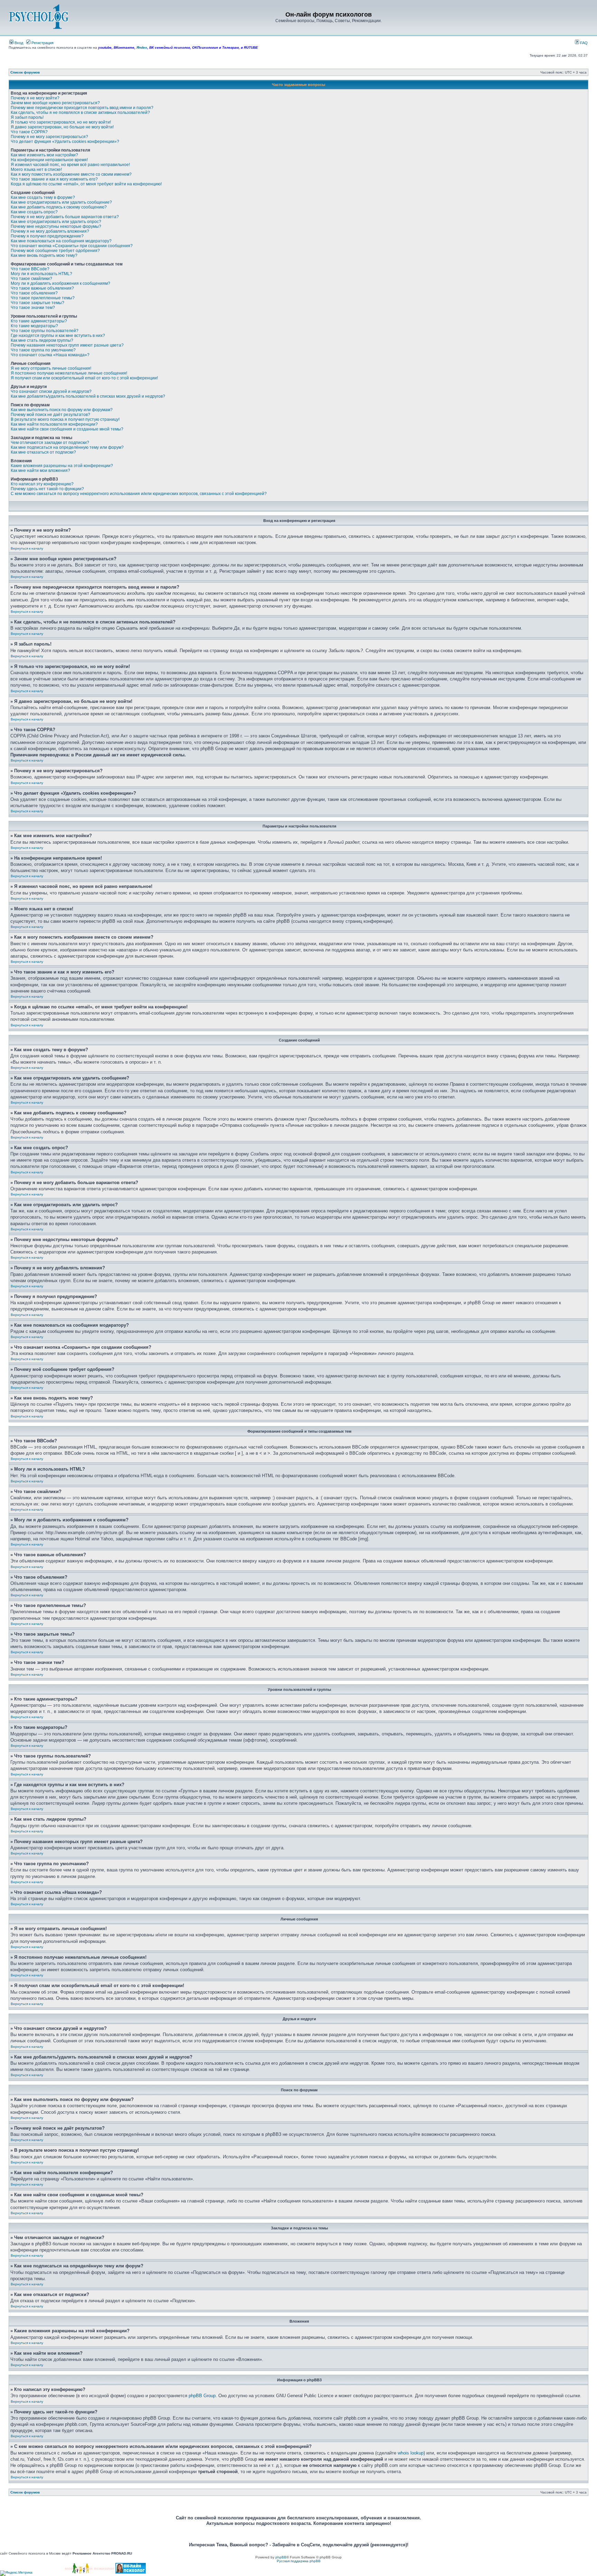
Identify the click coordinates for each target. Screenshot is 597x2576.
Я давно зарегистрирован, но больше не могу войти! (62, 127)
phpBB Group (202, 2396)
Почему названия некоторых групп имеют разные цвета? (67, 345)
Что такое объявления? (34, 293)
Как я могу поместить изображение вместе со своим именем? (71, 174)
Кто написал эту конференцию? (42, 484)
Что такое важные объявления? (42, 288)
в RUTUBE (249, 47)
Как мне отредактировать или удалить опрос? (56, 222)
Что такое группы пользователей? (45, 331)
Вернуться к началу (27, 548)
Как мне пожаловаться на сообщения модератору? (61, 241)
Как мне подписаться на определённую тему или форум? (67, 447)
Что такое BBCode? (30, 269)
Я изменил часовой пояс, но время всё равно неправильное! (70, 165)
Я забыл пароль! (27, 117)
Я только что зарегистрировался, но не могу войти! (61, 122)
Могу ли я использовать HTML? (41, 274)
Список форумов (25, 72)
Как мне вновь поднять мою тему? (44, 255)
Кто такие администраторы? (39, 321)
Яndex (142, 47)
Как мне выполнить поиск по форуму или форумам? (62, 410)
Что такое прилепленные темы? (43, 298)
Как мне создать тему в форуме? (43, 197)
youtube (105, 47)
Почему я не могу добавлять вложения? (50, 231)
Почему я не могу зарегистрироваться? (49, 137)
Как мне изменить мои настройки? (44, 155)
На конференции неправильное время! (49, 160)
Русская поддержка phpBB (299, 2561)
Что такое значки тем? (33, 308)
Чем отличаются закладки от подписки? (50, 443)
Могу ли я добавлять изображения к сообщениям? (60, 283)
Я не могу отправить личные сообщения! (51, 368)
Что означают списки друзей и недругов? (51, 391)
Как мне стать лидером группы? (42, 340)
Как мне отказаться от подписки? (43, 452)
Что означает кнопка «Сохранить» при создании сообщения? (72, 246)
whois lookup (411, 2453)
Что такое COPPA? (29, 132)
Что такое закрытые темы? (37, 303)
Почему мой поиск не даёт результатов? (50, 415)
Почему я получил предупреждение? (47, 236)
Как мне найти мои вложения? (40, 471)
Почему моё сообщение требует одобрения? (55, 251)
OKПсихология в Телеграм (215, 47)
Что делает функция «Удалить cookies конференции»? (65, 142)
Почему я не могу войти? (35, 98)
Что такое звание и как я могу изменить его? (54, 179)
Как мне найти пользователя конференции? (54, 424)
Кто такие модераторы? (34, 326)
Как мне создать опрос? (34, 212)
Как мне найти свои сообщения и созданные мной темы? (67, 429)
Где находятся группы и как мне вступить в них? (58, 336)
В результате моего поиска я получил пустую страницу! (65, 419)
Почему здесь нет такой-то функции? (47, 489)
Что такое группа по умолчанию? (43, 350)
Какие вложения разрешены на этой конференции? (62, 466)
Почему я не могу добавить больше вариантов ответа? (65, 217)
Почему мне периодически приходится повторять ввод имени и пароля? (82, 108)
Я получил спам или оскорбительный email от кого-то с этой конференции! (84, 378)
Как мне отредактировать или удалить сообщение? (61, 202)
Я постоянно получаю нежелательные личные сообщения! (69, 373)
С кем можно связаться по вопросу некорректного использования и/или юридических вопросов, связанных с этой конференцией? (139, 494)
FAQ (583, 43)
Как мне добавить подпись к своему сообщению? (59, 207)
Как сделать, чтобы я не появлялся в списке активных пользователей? (80, 113)
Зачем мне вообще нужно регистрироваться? (55, 103)
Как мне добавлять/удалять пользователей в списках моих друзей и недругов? (88, 396)
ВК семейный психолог (170, 47)
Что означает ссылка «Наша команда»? (50, 355)
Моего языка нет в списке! (36, 170)
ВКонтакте (124, 47)
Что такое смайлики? (31, 279)
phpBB (281, 2557)
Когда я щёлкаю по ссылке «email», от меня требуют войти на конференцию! (86, 184)
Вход (18, 43)
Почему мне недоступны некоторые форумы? (56, 226)
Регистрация (42, 43)
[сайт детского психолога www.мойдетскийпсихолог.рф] (90, 2572)
